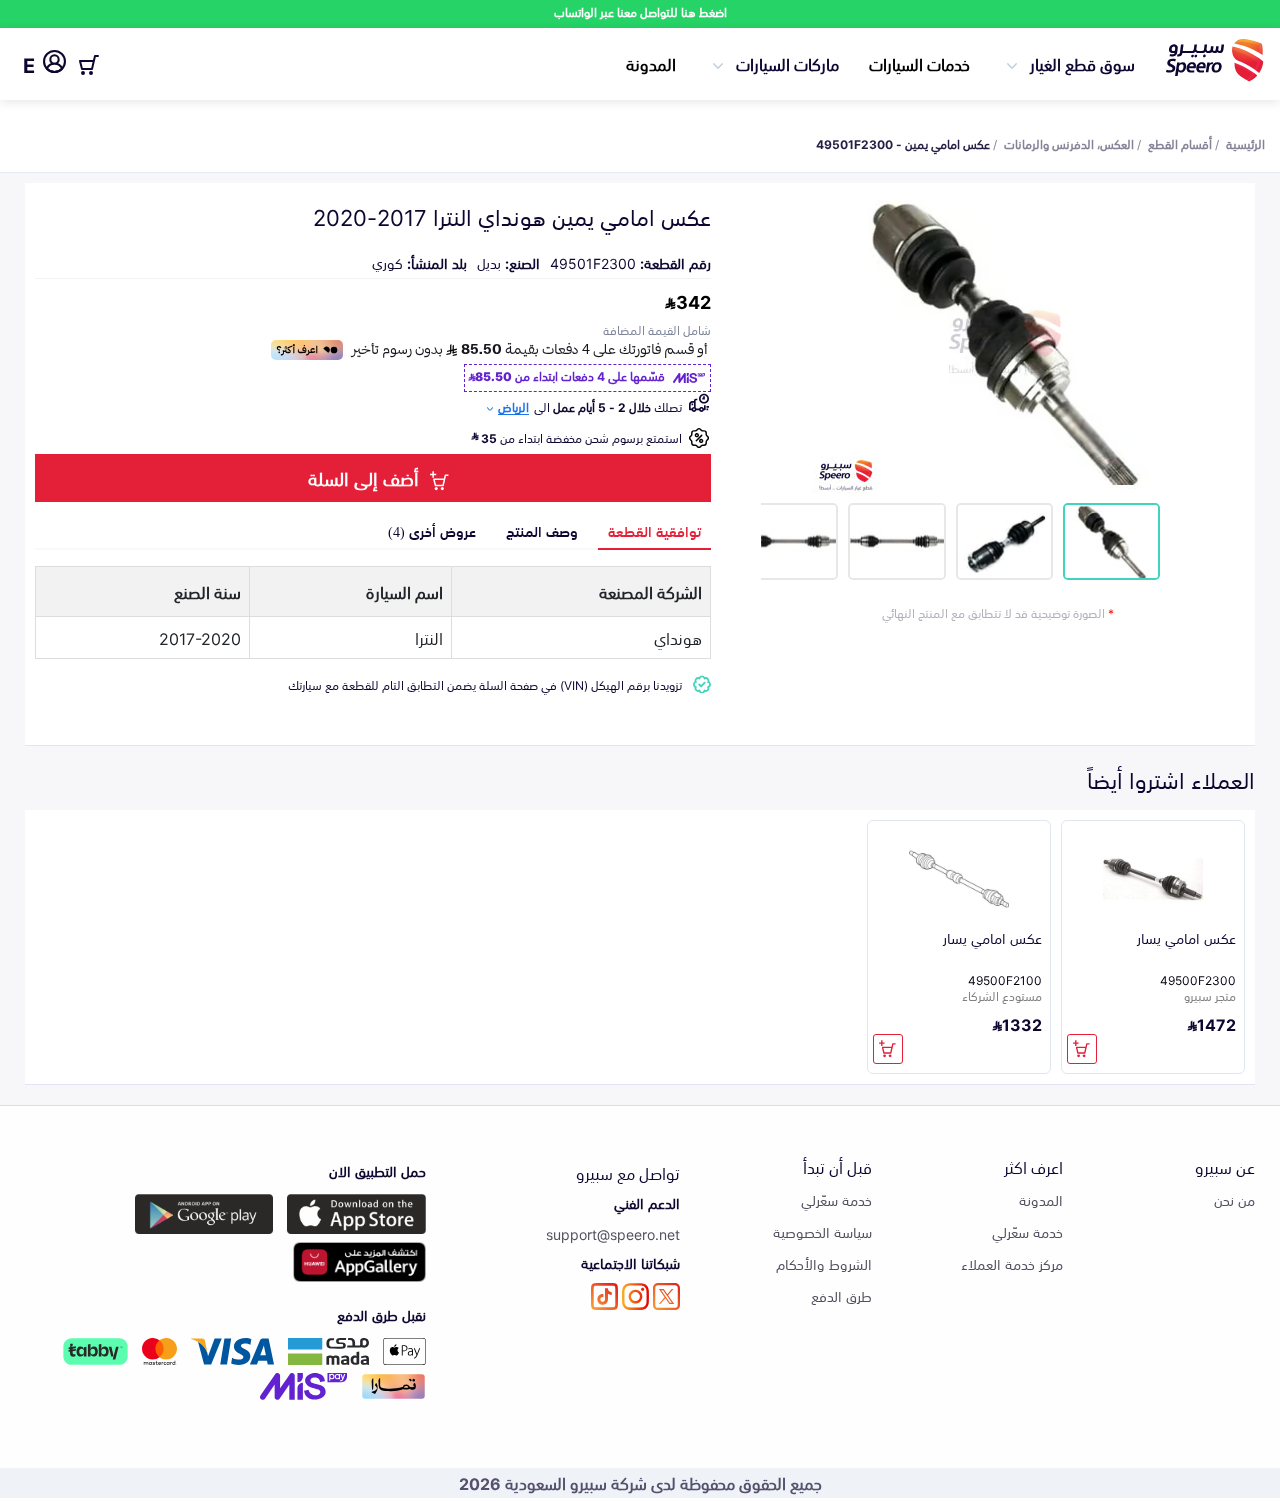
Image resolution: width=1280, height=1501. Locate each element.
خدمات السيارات (919, 63)
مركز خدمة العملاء (1012, 1263)
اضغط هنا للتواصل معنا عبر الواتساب (640, 11)
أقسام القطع (1180, 143)
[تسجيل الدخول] (54, 65)
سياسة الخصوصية (822, 1231)
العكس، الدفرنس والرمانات (1069, 143)
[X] (666, 1296)
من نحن (1234, 1199)
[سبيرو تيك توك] (604, 1296)
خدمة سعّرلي (1027, 1231)
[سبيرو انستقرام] (635, 1296)
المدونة (651, 63)
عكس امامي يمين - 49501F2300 (903, 143)
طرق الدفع (841, 1295)
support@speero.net (613, 1233)
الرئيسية (1245, 143)
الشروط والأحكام (824, 1263)
